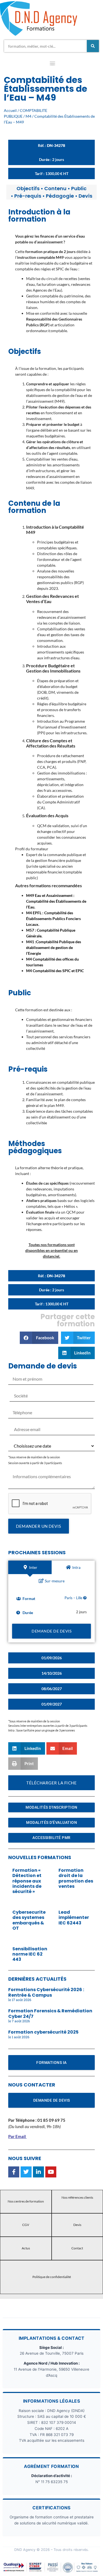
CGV (26, 2225)
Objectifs (28, 188)
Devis (85, 196)
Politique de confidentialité (52, 2277)
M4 (28, 116)
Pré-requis (28, 196)
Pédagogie (60, 196)
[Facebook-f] (14, 2172)
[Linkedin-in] (38, 2172)
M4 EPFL (34, 913)
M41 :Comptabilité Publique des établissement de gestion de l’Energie (54, 947)
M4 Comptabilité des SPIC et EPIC (55, 971)
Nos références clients (77, 2197)
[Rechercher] (93, 46)
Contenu (55, 188)
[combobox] (45, 46)
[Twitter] (26, 2172)
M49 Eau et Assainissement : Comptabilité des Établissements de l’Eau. (56, 901)
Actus (26, 2248)
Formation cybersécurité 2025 (43, 2032)
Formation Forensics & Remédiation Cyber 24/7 (50, 2013)
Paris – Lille (74, 1598)
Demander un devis (39, 1526)
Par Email (17, 2136)
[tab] (30, 1567)
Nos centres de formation (26, 2201)
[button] (52, 64)
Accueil (10, 110)
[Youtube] (51, 2172)
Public (79, 188)
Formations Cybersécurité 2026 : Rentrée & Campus (46, 1992)
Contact (77, 2248)
